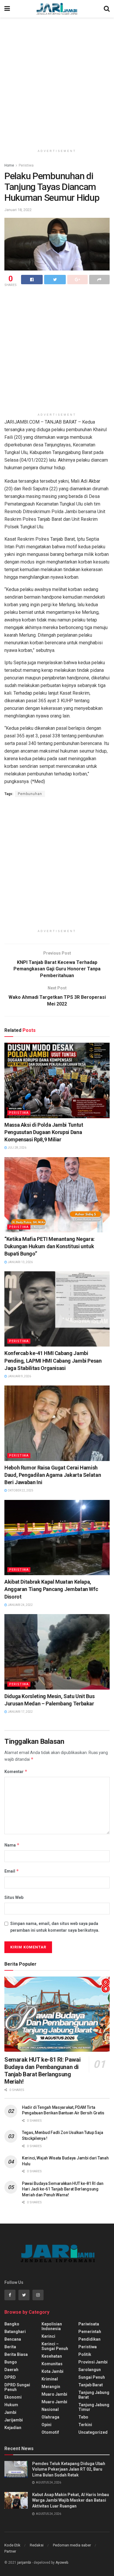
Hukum (11, 2405)
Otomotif (50, 2432)
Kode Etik (12, 2545)
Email (12, 1871)
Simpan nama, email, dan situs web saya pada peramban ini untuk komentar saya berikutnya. (55, 1927)
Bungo (11, 2362)
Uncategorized (93, 2432)
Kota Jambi (52, 2371)
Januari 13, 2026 (20, 1262)
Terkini (85, 2425)
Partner (10, 2551)
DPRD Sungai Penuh (17, 2387)
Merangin (51, 2387)
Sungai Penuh (92, 2377)
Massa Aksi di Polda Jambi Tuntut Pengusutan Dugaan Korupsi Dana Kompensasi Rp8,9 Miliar (44, 1132)
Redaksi (37, 2545)
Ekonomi (13, 2397)
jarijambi (24, 2563)
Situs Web (14, 1897)
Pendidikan (89, 2339)
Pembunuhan (30, 794)
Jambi (10, 2412)
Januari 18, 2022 (18, 210)
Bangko (12, 2324)
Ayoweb (62, 2563)
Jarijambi (14, 2420)
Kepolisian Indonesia (52, 2326)
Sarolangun (90, 2370)
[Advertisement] (57, 80)
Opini (46, 2425)
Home (9, 165)
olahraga (50, 2417)
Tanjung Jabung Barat (94, 2395)
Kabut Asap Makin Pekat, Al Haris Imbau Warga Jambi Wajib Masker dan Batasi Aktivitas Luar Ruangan (71, 2500)
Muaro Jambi (54, 2394)
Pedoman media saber (72, 2545)
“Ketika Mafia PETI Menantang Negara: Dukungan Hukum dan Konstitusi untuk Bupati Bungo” (50, 1246)
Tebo (83, 2417)
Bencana (13, 2339)
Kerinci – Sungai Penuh (55, 2346)
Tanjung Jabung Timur (94, 2407)
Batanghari (15, 2332)
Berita (10, 2347)
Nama (12, 1845)
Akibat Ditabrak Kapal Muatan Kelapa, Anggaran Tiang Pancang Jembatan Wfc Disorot (51, 1589)
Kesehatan (52, 2356)
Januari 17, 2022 (20, 1712)
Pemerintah (90, 2332)
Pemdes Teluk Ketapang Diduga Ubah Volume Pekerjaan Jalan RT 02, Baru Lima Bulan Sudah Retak (69, 2469)
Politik (85, 2354)
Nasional (50, 2409)
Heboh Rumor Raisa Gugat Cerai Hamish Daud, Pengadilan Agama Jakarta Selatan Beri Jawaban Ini (53, 1475)
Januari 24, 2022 (20, 1605)
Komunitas (52, 2364)
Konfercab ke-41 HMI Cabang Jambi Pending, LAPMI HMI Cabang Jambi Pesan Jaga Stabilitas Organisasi (53, 1360)
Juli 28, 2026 (17, 1148)
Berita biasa (16, 2354)
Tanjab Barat (91, 2385)
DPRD (10, 2377)
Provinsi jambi (93, 2362)
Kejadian (13, 2428)
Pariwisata (89, 2324)
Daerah (11, 2370)
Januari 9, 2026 (19, 1376)
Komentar (16, 1771)
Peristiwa (26, 165)
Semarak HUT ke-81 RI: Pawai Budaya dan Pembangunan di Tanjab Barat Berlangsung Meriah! (42, 2071)
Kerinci (48, 2336)
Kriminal (50, 2379)
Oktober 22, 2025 (20, 1490)
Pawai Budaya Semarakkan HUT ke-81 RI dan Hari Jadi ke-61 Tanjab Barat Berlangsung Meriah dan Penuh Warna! (63, 2189)
